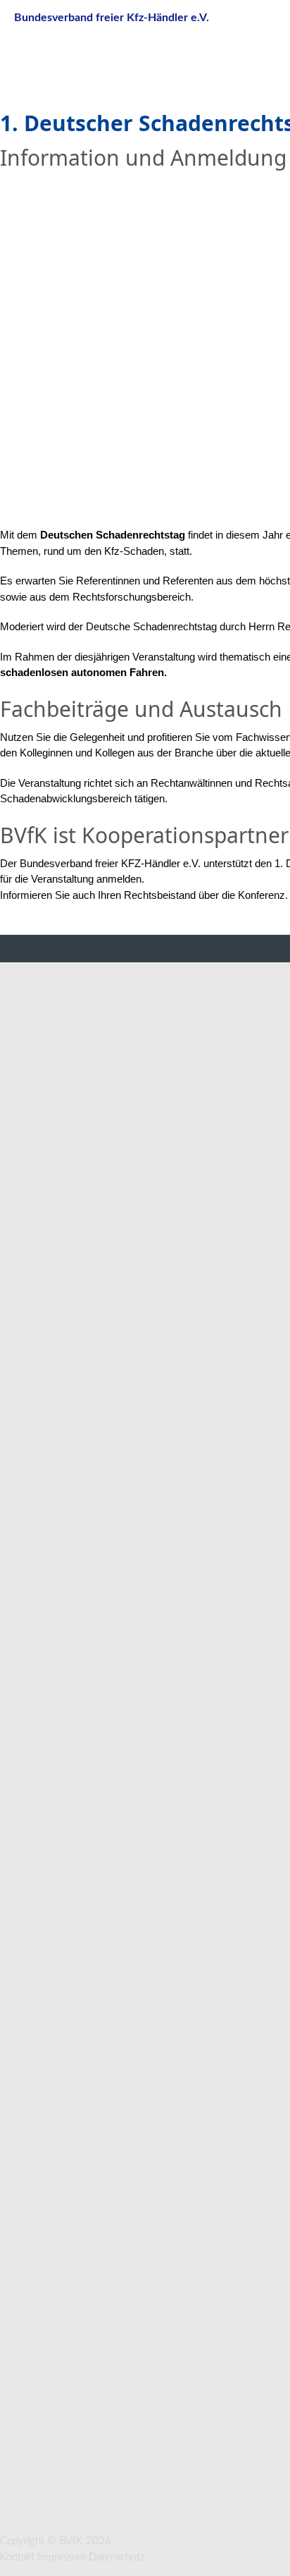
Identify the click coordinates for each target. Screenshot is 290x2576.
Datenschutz (117, 2557)
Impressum (62, 2557)
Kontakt (17, 2557)
